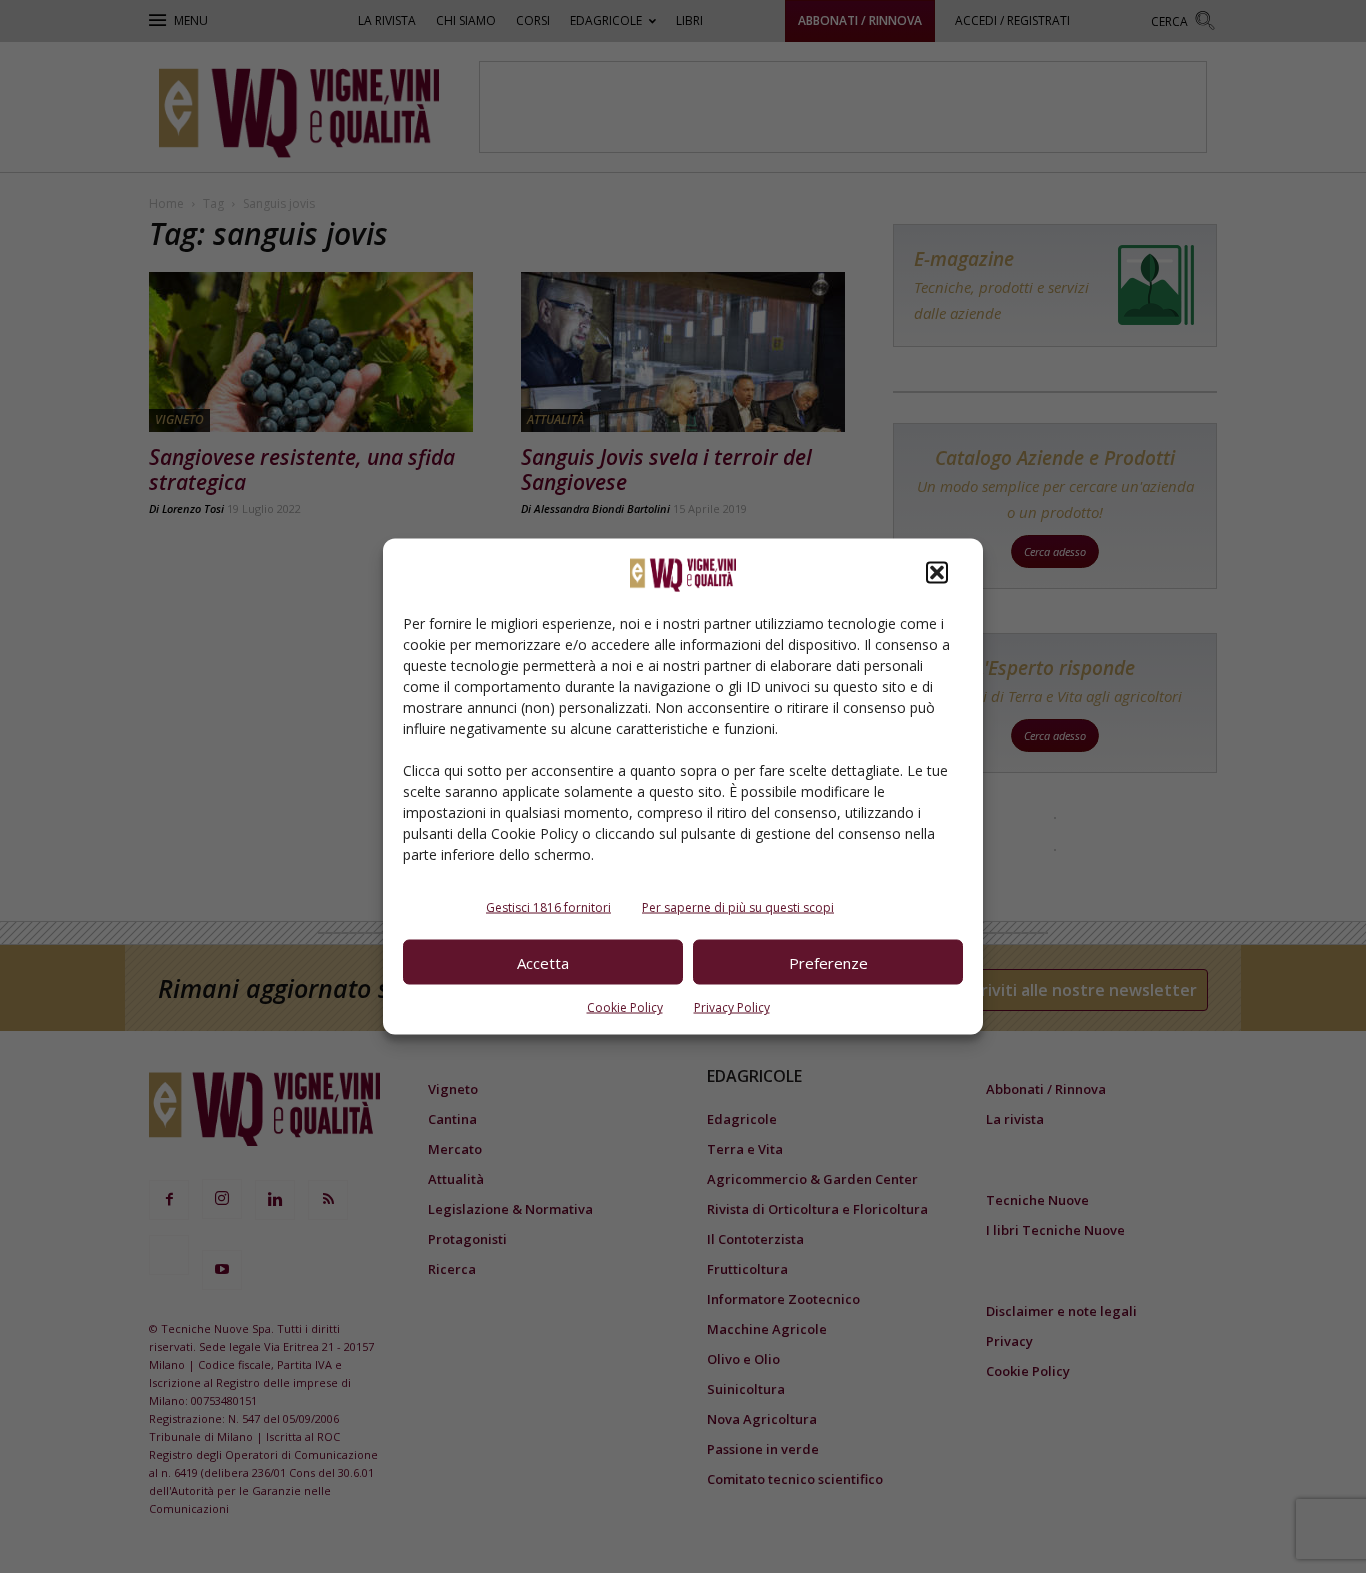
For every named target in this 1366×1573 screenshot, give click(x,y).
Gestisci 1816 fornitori (548, 907)
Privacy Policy (732, 1007)
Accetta (543, 962)
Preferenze (828, 962)
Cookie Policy (625, 1007)
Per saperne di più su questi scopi (738, 907)
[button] (937, 573)
